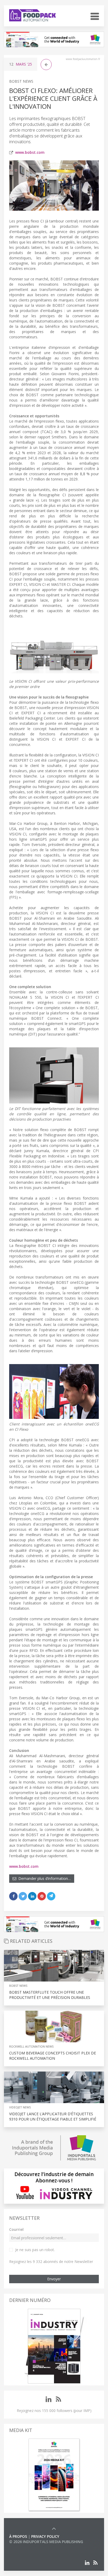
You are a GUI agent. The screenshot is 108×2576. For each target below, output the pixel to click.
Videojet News (20, 2107)
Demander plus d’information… (44, 1878)
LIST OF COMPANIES (27, 2547)
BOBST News (21, 81)
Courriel (16, 2229)
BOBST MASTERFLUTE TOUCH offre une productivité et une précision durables (50, 1995)
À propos (18, 2536)
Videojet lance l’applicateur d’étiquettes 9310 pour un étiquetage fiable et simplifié (53, 2116)
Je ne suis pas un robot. (35, 2250)
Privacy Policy (45, 2536)
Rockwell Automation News (31, 2046)
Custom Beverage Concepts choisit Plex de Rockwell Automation (53, 2056)
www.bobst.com (30, 152)
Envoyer (54, 2279)
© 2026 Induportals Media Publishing (46, 2542)
